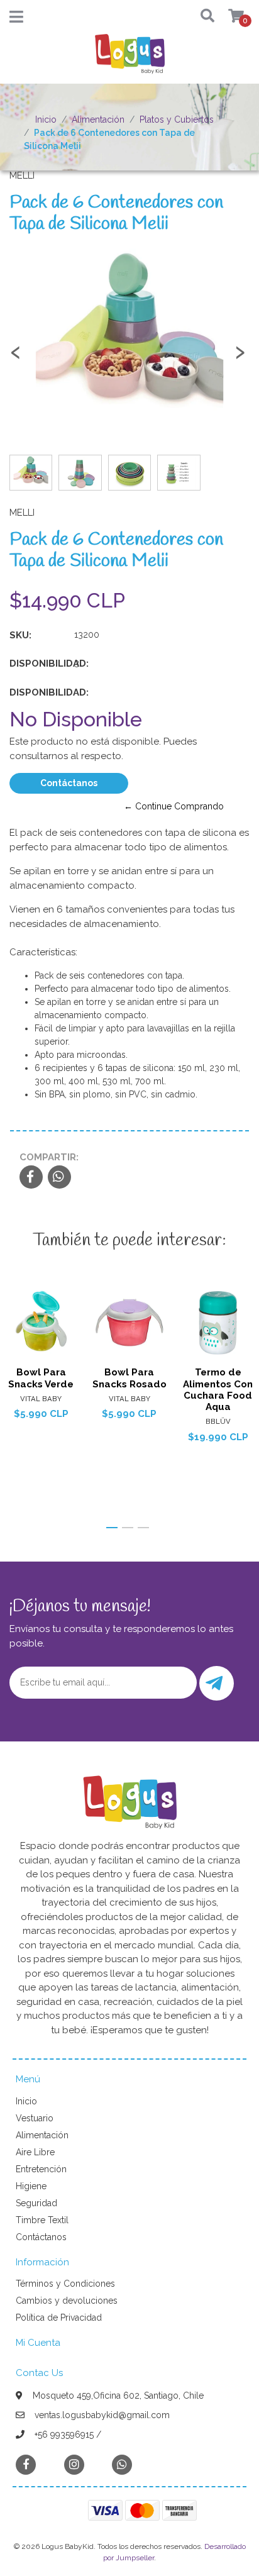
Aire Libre (35, 2152)
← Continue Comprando (174, 806)
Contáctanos (69, 783)
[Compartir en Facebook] (31, 1178)
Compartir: (49, 1157)
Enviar (217, 1683)
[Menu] (16, 19)
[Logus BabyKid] (129, 58)
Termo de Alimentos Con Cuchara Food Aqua (218, 1390)
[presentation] (16, 358)
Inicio (46, 119)
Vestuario (35, 2118)
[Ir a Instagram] (74, 2464)
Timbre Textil (42, 2220)
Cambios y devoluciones (67, 2301)
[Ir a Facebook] (26, 2464)
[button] (203, 17)
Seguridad (36, 2203)
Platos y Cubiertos (177, 119)
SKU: (20, 635)
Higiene (31, 2186)
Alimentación (98, 119)
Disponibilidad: (37, 663)
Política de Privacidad (59, 2318)
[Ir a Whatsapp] (122, 2464)
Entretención (41, 2169)
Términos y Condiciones (65, 2284)
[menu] (229, 17)
